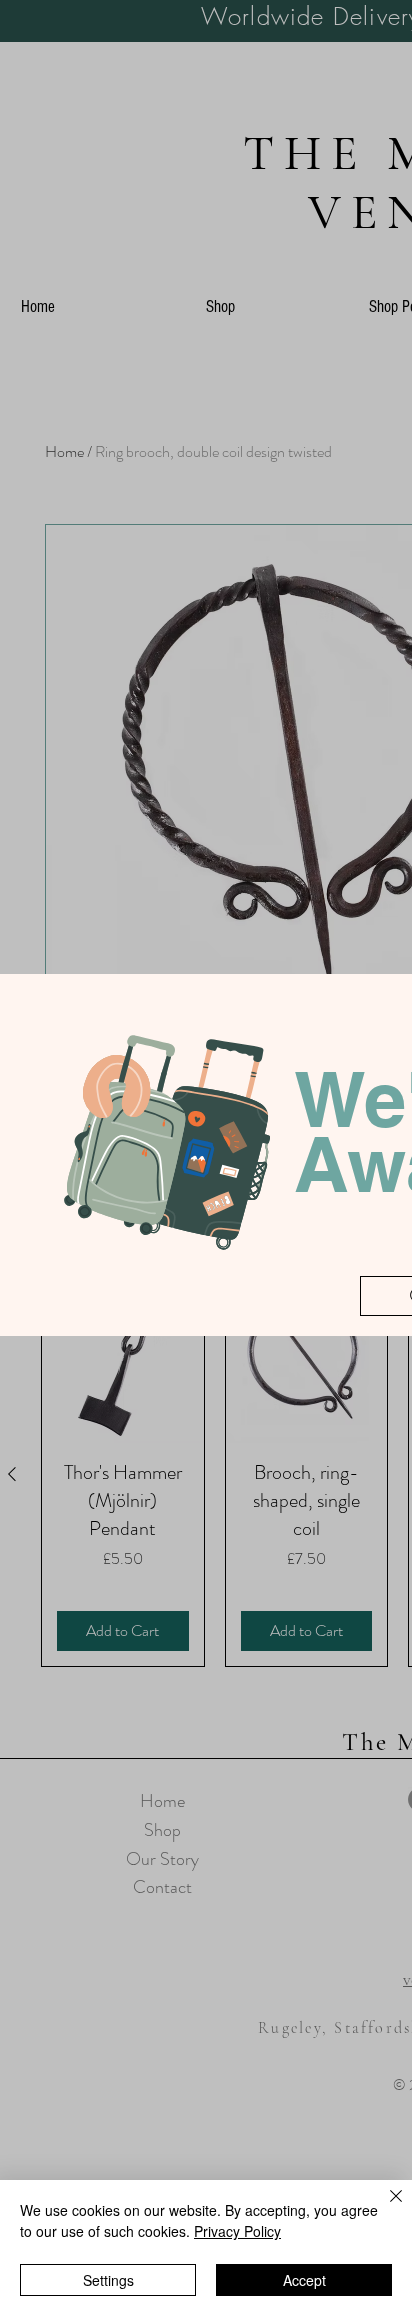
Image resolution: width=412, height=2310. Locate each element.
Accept (304, 2280)
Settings (108, 2280)
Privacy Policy (237, 2231)
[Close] (384, 2208)
